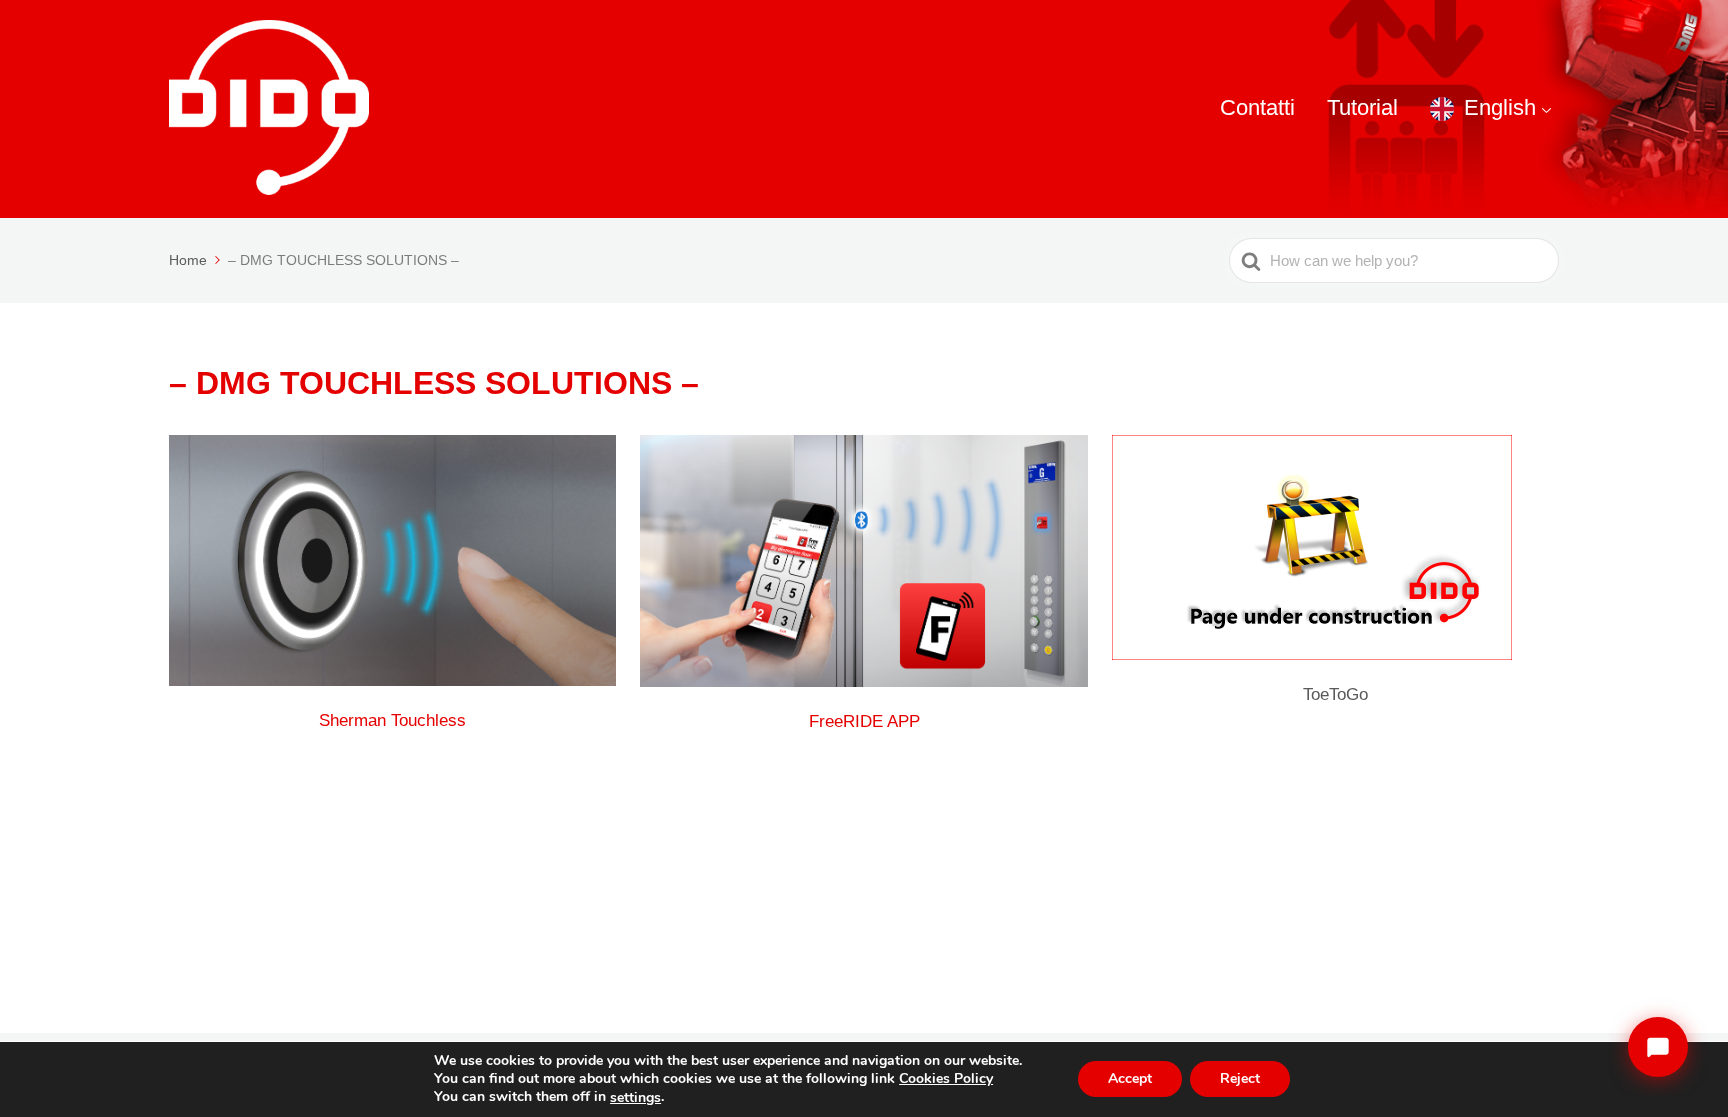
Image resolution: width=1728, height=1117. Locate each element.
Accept (1130, 1079)
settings (635, 1098)
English (1500, 107)
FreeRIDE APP (864, 721)
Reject (1240, 1079)
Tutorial (1362, 107)
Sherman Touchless (392, 720)
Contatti (1257, 107)
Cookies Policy (946, 1078)
